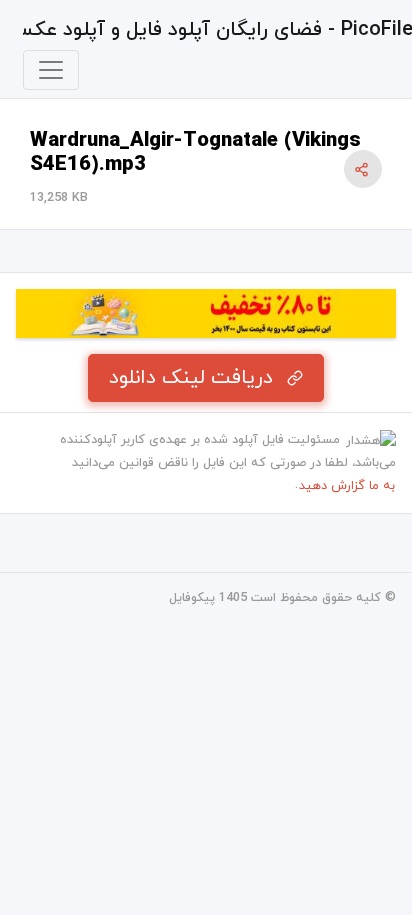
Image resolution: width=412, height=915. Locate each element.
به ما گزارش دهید (347, 486)
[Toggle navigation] (51, 70)
